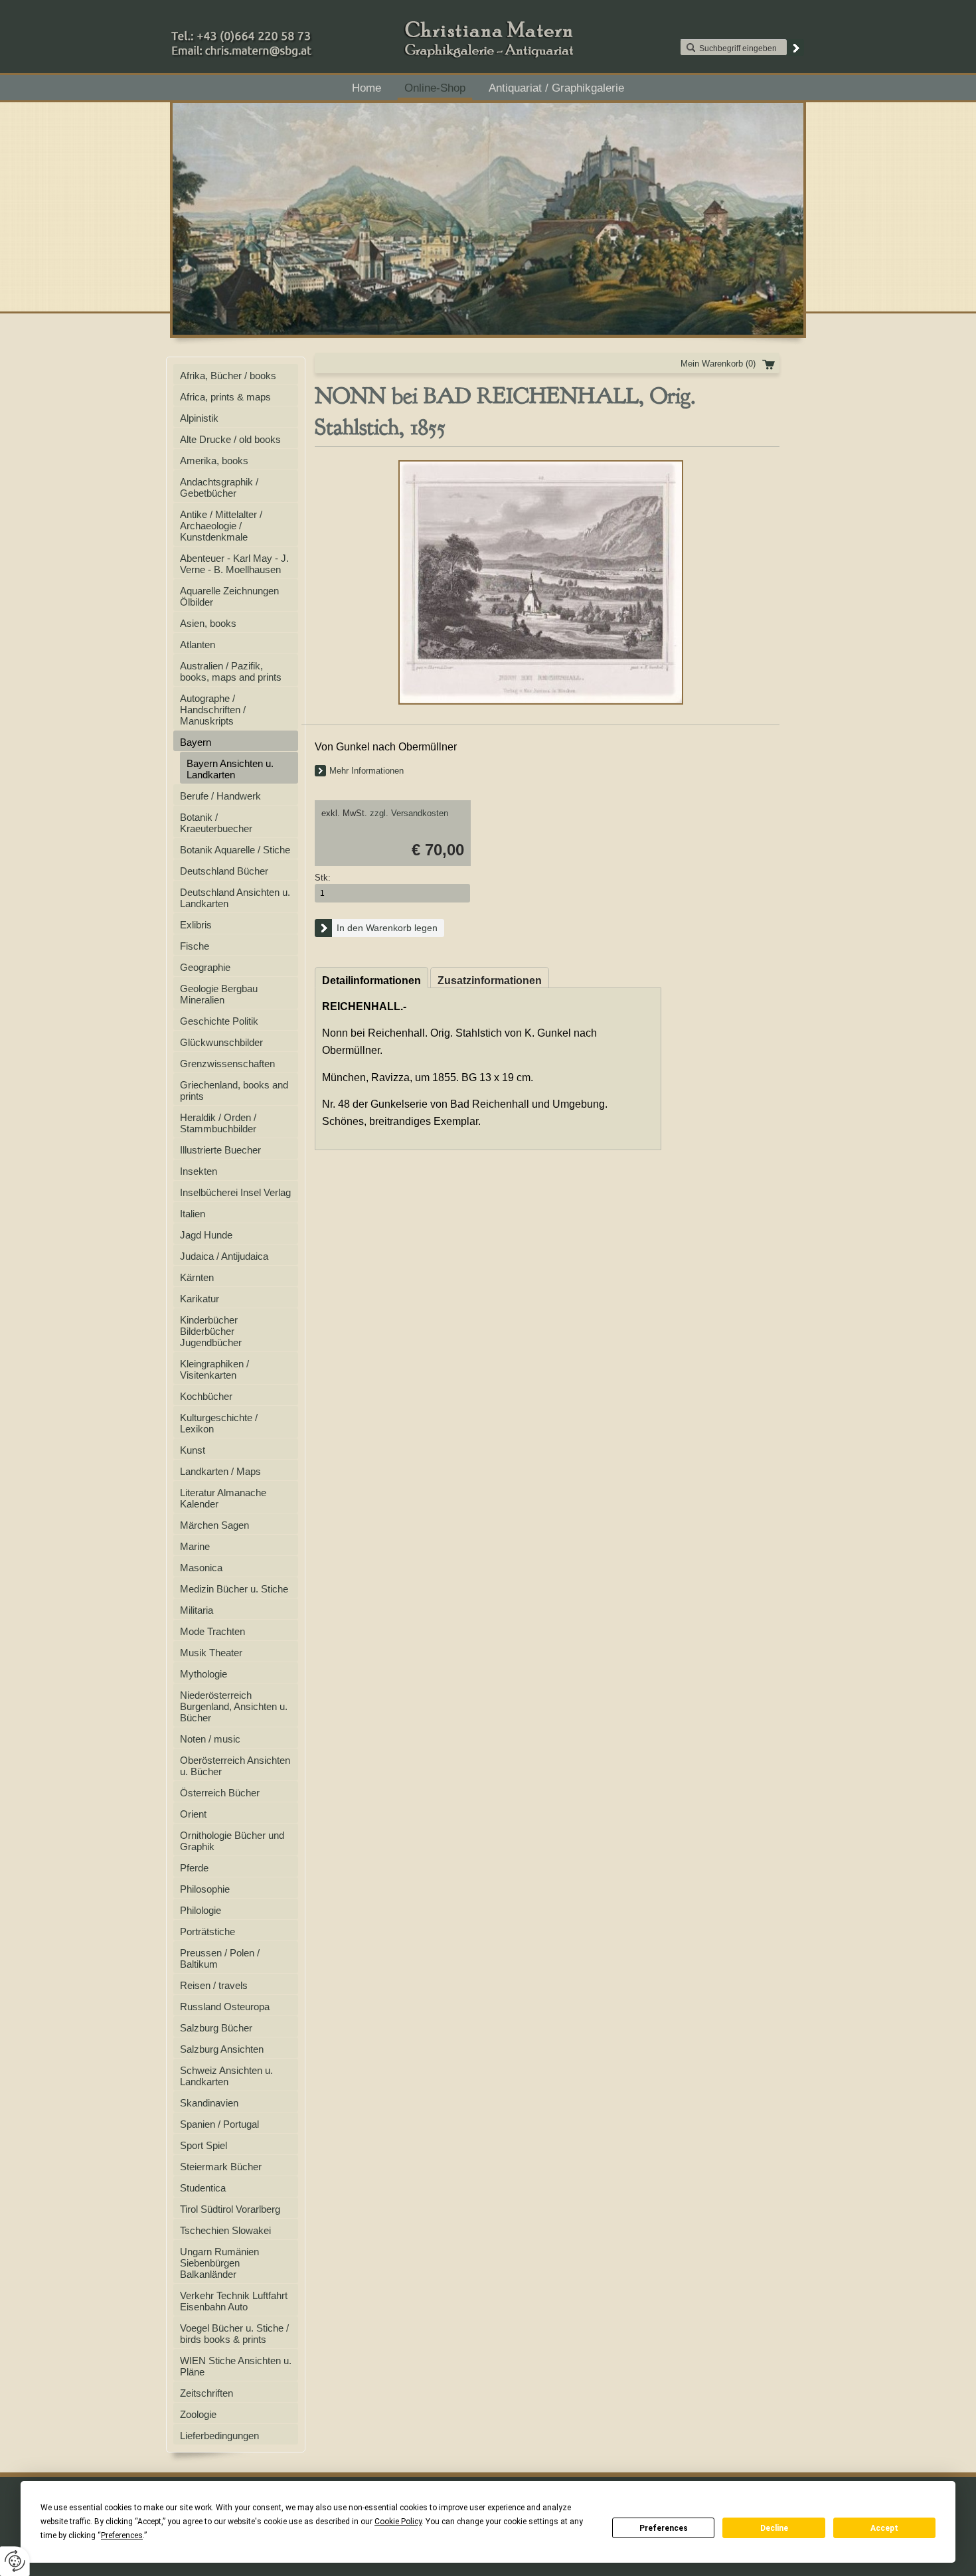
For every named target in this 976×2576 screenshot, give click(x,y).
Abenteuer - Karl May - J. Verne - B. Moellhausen (234, 564)
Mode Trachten (212, 1631)
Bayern (196, 742)
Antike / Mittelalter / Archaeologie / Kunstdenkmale (221, 526)
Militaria (197, 1610)
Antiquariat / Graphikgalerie (556, 88)
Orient (193, 1814)
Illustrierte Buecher (220, 1150)
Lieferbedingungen (219, 2436)
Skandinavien (209, 2103)
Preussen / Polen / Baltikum (220, 1958)
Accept (884, 2528)
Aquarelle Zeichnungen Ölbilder (229, 596)
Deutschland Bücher (224, 871)
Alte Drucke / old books (230, 439)
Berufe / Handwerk (220, 796)
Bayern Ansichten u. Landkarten (230, 769)
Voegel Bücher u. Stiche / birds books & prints (234, 2334)
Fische (195, 946)
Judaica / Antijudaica (224, 1256)
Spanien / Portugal (219, 2124)
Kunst (193, 1450)
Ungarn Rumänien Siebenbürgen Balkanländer (219, 2263)
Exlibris (196, 925)
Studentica (203, 2188)
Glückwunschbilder (221, 1042)
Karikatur (200, 1299)
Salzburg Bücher (216, 2028)
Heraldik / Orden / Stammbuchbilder (218, 1123)
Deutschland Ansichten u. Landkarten (235, 898)
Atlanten (198, 644)
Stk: (323, 878)
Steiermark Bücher (221, 2167)
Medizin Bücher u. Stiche (234, 1589)
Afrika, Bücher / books (228, 376)
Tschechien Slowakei (225, 2230)
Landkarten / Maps (220, 1471)
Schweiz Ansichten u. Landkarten (226, 2076)
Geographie (205, 967)
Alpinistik (199, 418)
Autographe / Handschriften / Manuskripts (213, 710)
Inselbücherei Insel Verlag (235, 1192)
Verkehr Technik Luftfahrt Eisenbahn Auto (234, 2301)
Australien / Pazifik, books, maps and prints (231, 671)
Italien (193, 1214)
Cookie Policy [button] (398, 2522)
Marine (195, 1546)
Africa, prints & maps (225, 397)
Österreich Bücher (220, 1793)
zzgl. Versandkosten (409, 813)
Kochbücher (206, 1396)
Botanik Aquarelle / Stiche (235, 850)
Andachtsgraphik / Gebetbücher (219, 487)
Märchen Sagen (214, 1525)
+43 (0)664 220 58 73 (284, 33)
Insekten (199, 1171)
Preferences (664, 2528)
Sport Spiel (203, 2145)
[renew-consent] (15, 2561)
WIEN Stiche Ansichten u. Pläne (236, 2366)
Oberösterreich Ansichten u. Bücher (235, 1766)
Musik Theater (211, 1653)
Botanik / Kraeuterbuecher (216, 823)
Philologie (201, 1910)
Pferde (194, 1868)
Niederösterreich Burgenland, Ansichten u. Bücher (234, 1706)
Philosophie (205, 1889)
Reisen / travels (214, 1985)
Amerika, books (214, 461)
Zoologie (198, 2414)
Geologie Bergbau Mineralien (219, 994)
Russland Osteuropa (225, 2007)
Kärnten (197, 1277)
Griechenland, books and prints (234, 1090)
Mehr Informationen (366, 771)
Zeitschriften (206, 2393)
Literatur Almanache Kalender (223, 1498)
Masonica (201, 1568)
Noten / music (210, 1739)
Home (366, 88)
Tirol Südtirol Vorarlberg (230, 2209)
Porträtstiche (207, 1932)
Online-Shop (435, 88)
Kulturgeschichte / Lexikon (219, 1423)
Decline (774, 2528)
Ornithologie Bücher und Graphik (232, 1841)
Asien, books (208, 623)
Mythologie (203, 1674)
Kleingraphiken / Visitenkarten (214, 1369)
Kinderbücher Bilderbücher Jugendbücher (211, 1331)
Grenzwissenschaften (227, 1064)
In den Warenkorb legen (387, 928)
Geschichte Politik (219, 1021)
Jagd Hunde (206, 1235)
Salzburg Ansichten (222, 2049)
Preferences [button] (122, 2535)
